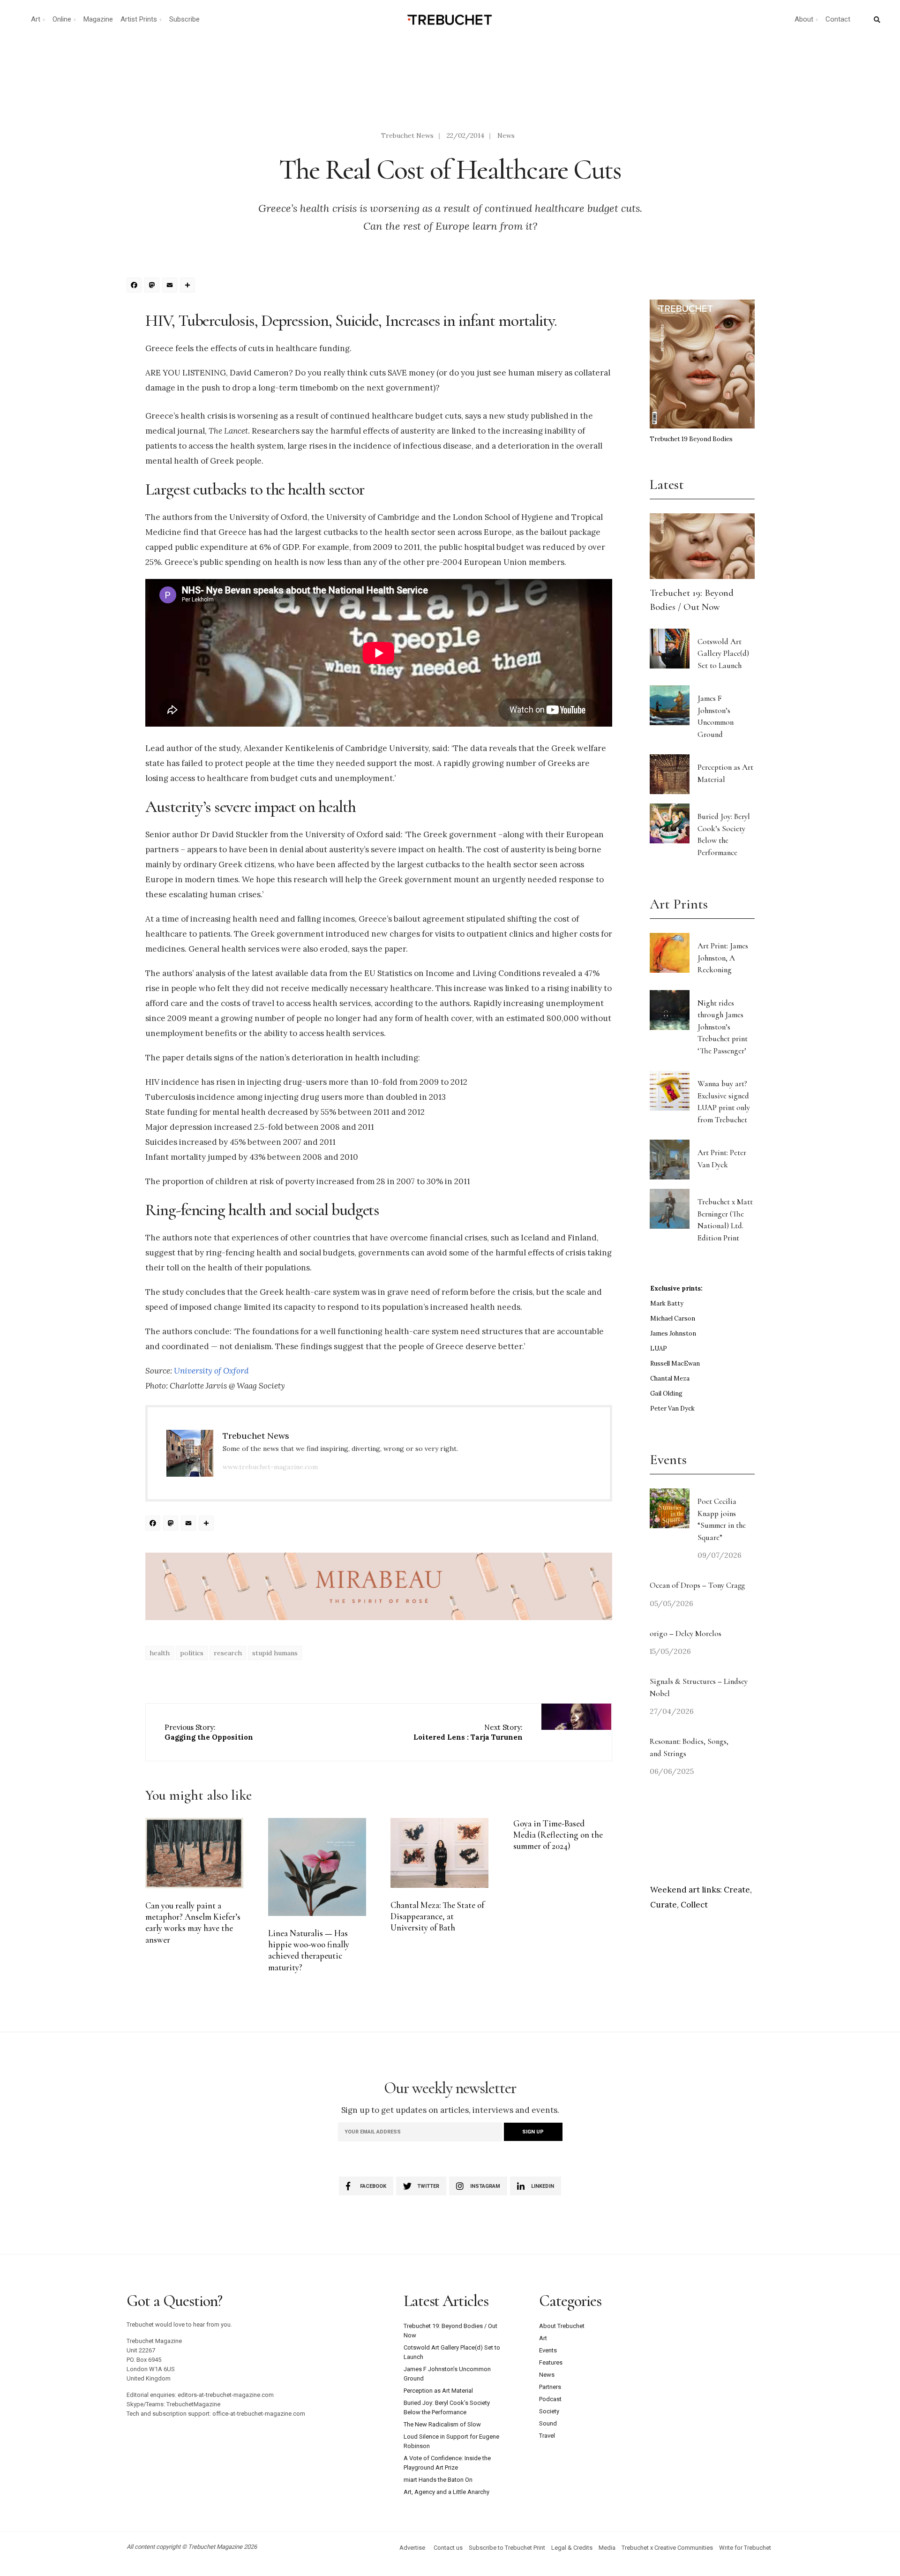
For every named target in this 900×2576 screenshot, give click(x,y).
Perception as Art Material (438, 2391)
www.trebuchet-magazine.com (270, 1467)
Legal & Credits (572, 2548)
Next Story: (468, 1732)
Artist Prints (139, 19)
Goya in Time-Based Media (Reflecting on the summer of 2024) (558, 1835)
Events (548, 2350)
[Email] (171, 286)
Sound (548, 2423)
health (160, 1653)
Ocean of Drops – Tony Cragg (697, 1585)
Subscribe (184, 19)
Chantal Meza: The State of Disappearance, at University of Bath (437, 1917)
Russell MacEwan (675, 1363)
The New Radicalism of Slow (442, 2424)
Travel (547, 2436)
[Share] (189, 286)
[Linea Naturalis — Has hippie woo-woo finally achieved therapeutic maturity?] (317, 1867)
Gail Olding (666, 1393)
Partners (550, 2387)
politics (192, 1653)
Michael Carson (673, 1318)
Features (551, 2362)
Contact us (448, 2548)
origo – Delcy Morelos (686, 1633)
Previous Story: (209, 1732)
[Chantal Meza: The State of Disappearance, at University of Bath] (439, 1853)
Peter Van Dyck (672, 1408)
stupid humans (275, 1653)
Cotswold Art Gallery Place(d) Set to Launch (723, 653)
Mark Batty (667, 1303)
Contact (838, 19)
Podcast (550, 2399)
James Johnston (673, 1333)
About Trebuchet (562, 2326)
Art (36, 19)
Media (607, 2548)
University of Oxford (211, 1371)
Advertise (412, 2548)
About (804, 19)
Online (62, 19)
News (506, 135)
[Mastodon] (153, 286)
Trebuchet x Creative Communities (667, 2548)
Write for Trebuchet (745, 2548)
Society (549, 2411)
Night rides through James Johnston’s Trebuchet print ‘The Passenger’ (723, 1027)
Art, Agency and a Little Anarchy (446, 2492)
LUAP (659, 1348)
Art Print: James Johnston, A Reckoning (723, 958)
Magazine (98, 19)
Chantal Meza (670, 1378)
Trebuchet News (407, 135)
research (228, 1653)
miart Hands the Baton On (438, 2480)
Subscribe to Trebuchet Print (507, 2548)
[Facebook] (135, 286)
